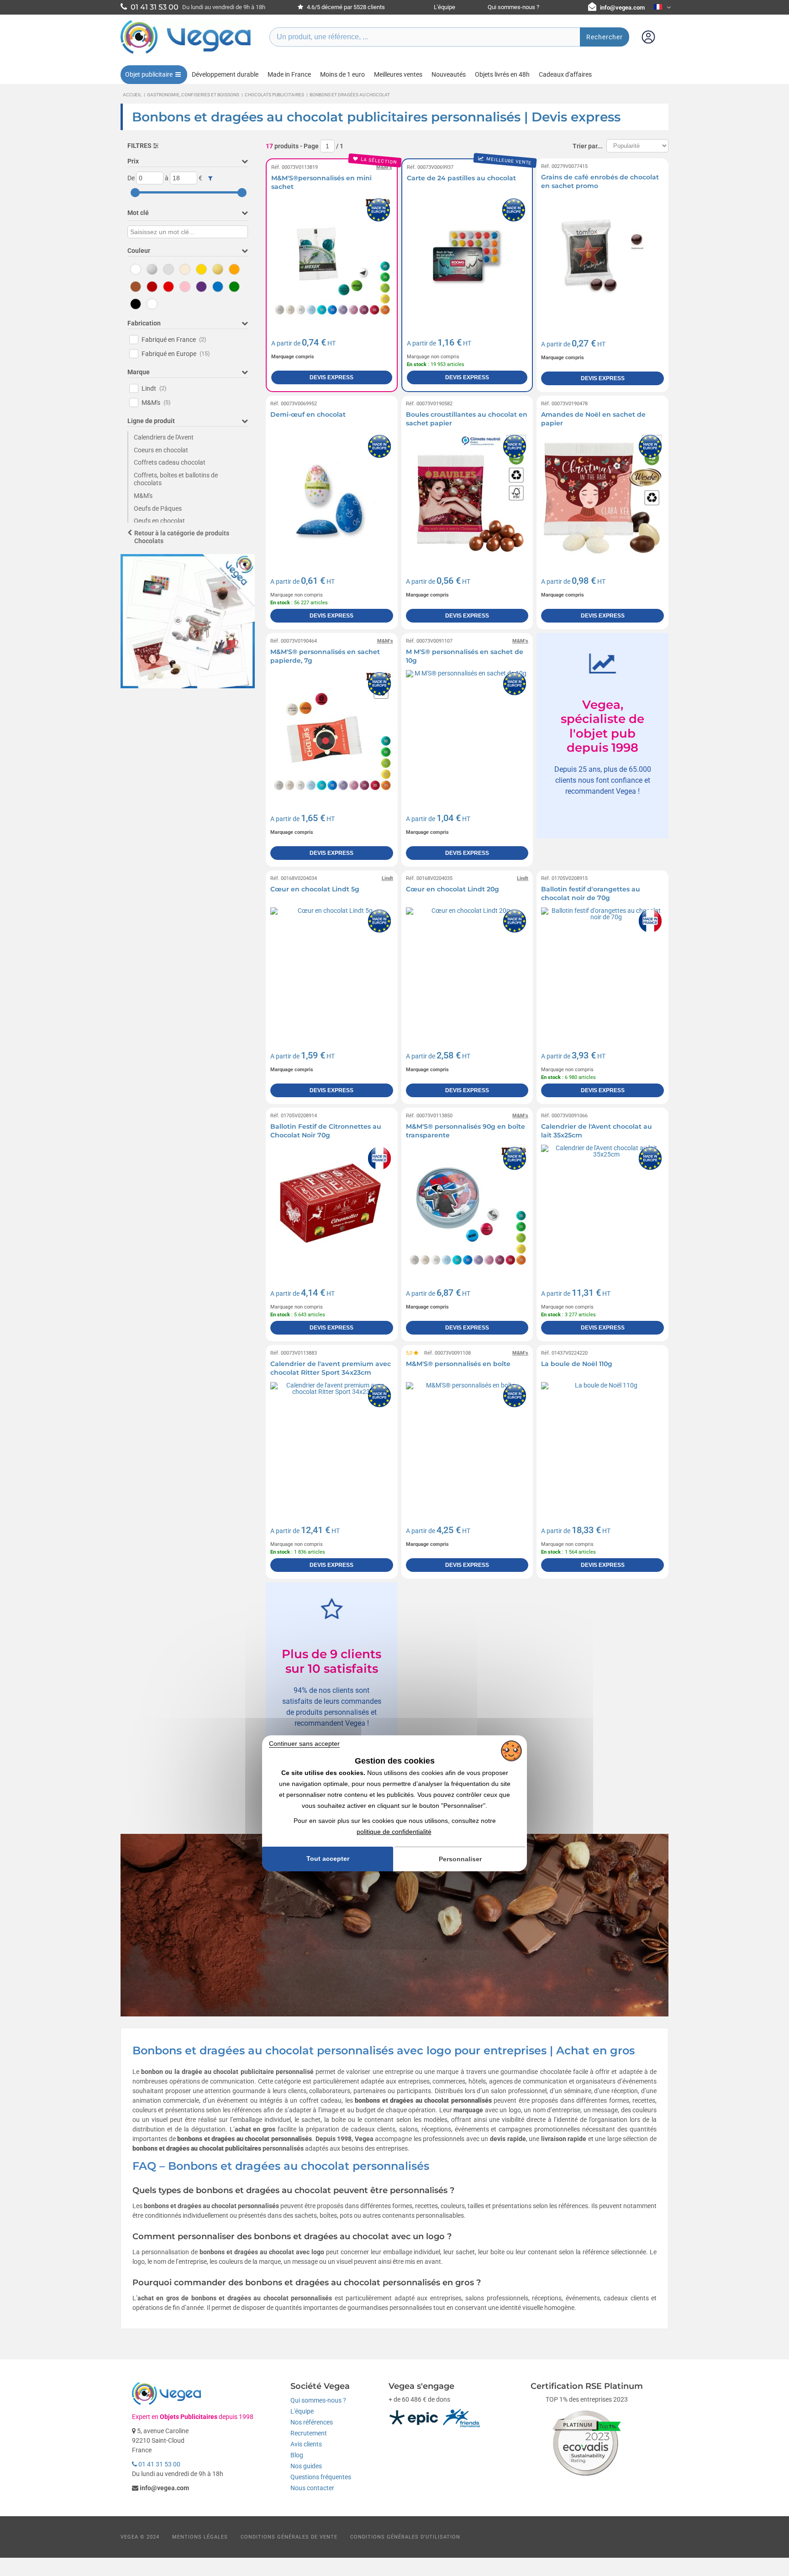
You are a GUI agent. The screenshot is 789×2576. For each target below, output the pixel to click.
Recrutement (309, 2433)
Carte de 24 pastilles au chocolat (461, 178)
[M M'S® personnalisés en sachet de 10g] (467, 731)
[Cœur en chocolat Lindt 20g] (467, 969)
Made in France (289, 74)
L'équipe (444, 7)
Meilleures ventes (398, 74)
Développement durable (225, 74)
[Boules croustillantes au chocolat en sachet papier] (467, 494)
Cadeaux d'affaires (565, 74)
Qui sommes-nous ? (513, 7)
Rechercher (605, 37)
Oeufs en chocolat (159, 521)
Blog (297, 2455)
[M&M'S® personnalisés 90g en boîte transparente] (467, 1206)
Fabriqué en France (174, 340)
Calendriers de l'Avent (164, 437)
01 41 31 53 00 (159, 2464)
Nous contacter (312, 2488)
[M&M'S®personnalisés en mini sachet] (332, 257)
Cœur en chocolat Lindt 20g (452, 889)
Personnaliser (460, 1859)
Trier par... (588, 146)
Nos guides (306, 2466)
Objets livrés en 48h (502, 74)
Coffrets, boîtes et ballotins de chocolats (176, 479)
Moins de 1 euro (342, 74)
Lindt (154, 388)
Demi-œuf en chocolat (308, 414)
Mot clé (138, 213)
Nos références (312, 2422)
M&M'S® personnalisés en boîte (458, 1364)
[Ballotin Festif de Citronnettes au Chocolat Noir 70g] (332, 1206)
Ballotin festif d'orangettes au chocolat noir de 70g (591, 894)
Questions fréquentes (321, 2477)
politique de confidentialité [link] (394, 1832)
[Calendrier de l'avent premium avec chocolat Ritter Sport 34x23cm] (332, 1443)
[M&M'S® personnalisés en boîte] (467, 1443)
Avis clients (306, 2444)
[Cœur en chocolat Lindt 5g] (332, 969)
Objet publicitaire (149, 74)
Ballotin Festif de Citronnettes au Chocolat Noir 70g (326, 1131)
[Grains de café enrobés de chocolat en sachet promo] (602, 257)
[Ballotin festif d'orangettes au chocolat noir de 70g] (602, 969)
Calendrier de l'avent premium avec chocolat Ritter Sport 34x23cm (331, 1368)
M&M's (156, 403)
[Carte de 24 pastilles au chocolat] (467, 257)
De (131, 178)
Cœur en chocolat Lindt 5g (315, 889)
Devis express (331, 377)
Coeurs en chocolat (161, 450)
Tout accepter (328, 1859)
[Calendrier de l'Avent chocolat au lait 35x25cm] (602, 1206)
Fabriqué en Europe (176, 354)
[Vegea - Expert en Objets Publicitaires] (186, 53)
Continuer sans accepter (304, 1744)
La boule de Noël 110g (577, 1364)
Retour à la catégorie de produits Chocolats (182, 537)
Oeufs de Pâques (158, 508)
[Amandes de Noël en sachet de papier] (602, 494)
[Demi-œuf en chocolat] (332, 494)
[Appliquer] (210, 178)
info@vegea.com (622, 8)
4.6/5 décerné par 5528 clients (345, 7)
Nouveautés (449, 74)
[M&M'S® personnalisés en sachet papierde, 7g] (332, 731)
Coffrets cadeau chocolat (170, 462)
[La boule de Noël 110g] (602, 1443)
